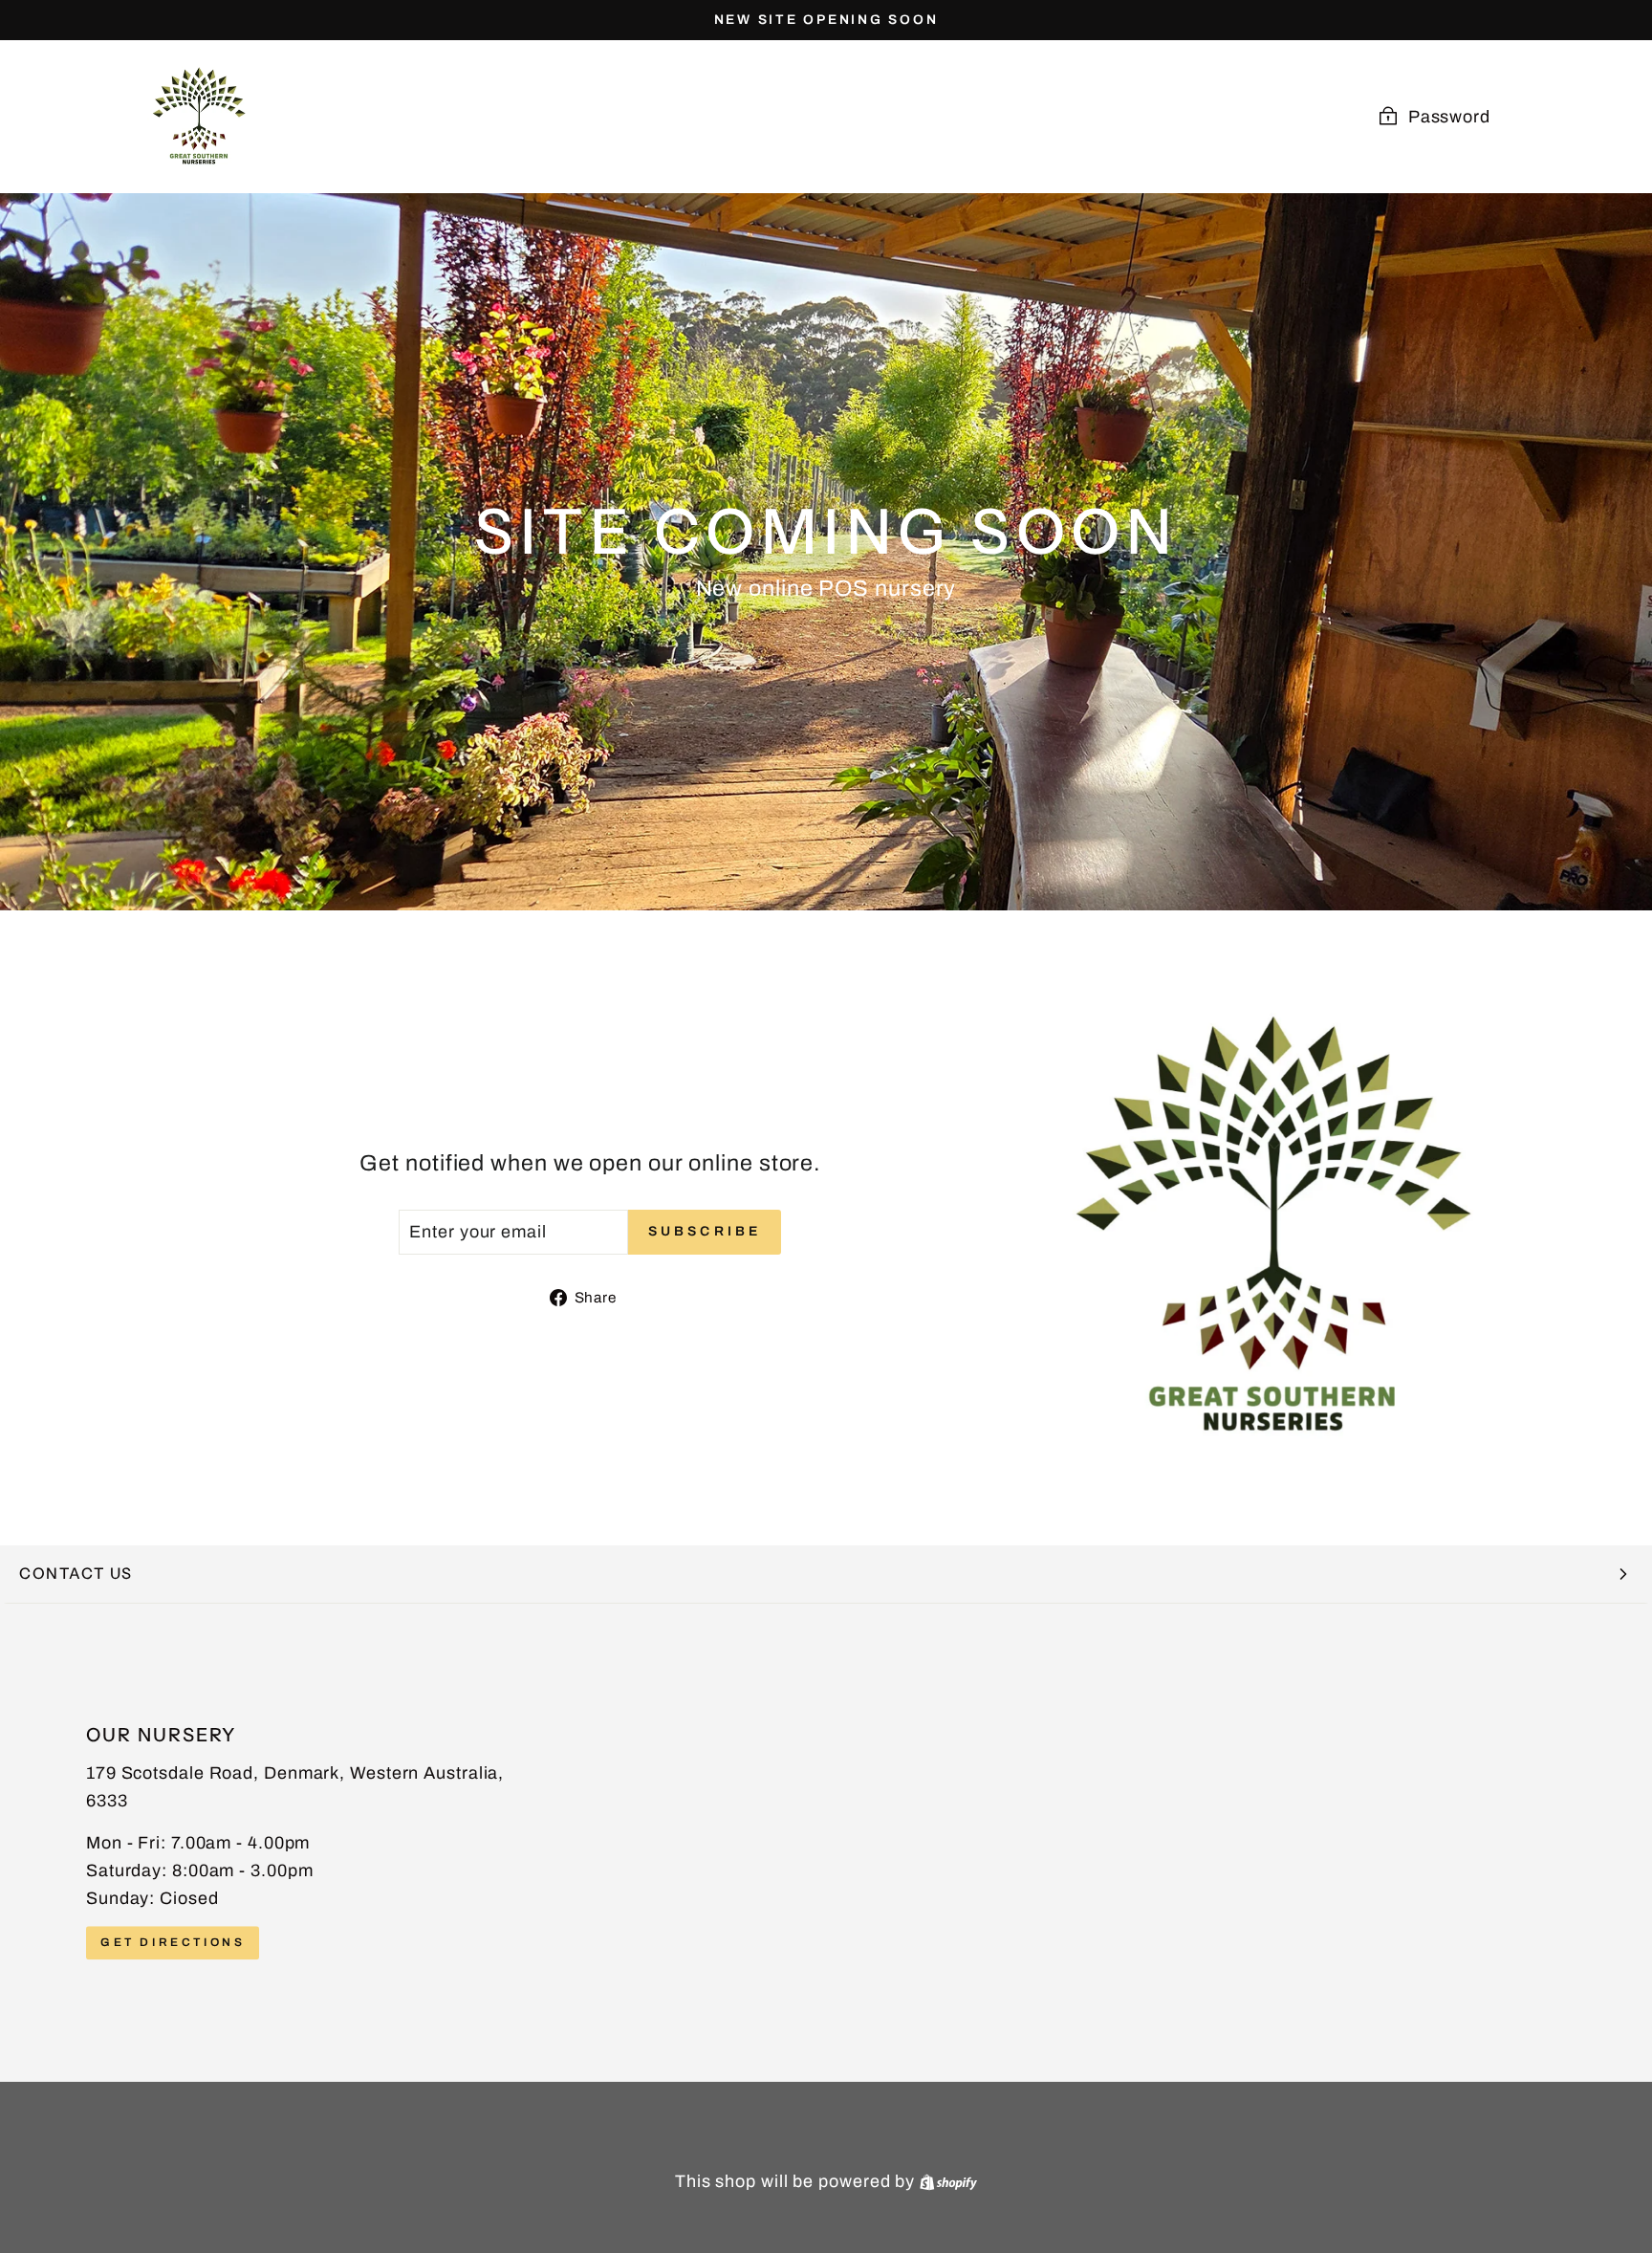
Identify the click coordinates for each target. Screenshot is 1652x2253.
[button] (826, 1575)
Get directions (173, 1943)
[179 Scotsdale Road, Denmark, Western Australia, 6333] (826, 1843)
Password (1449, 117)
